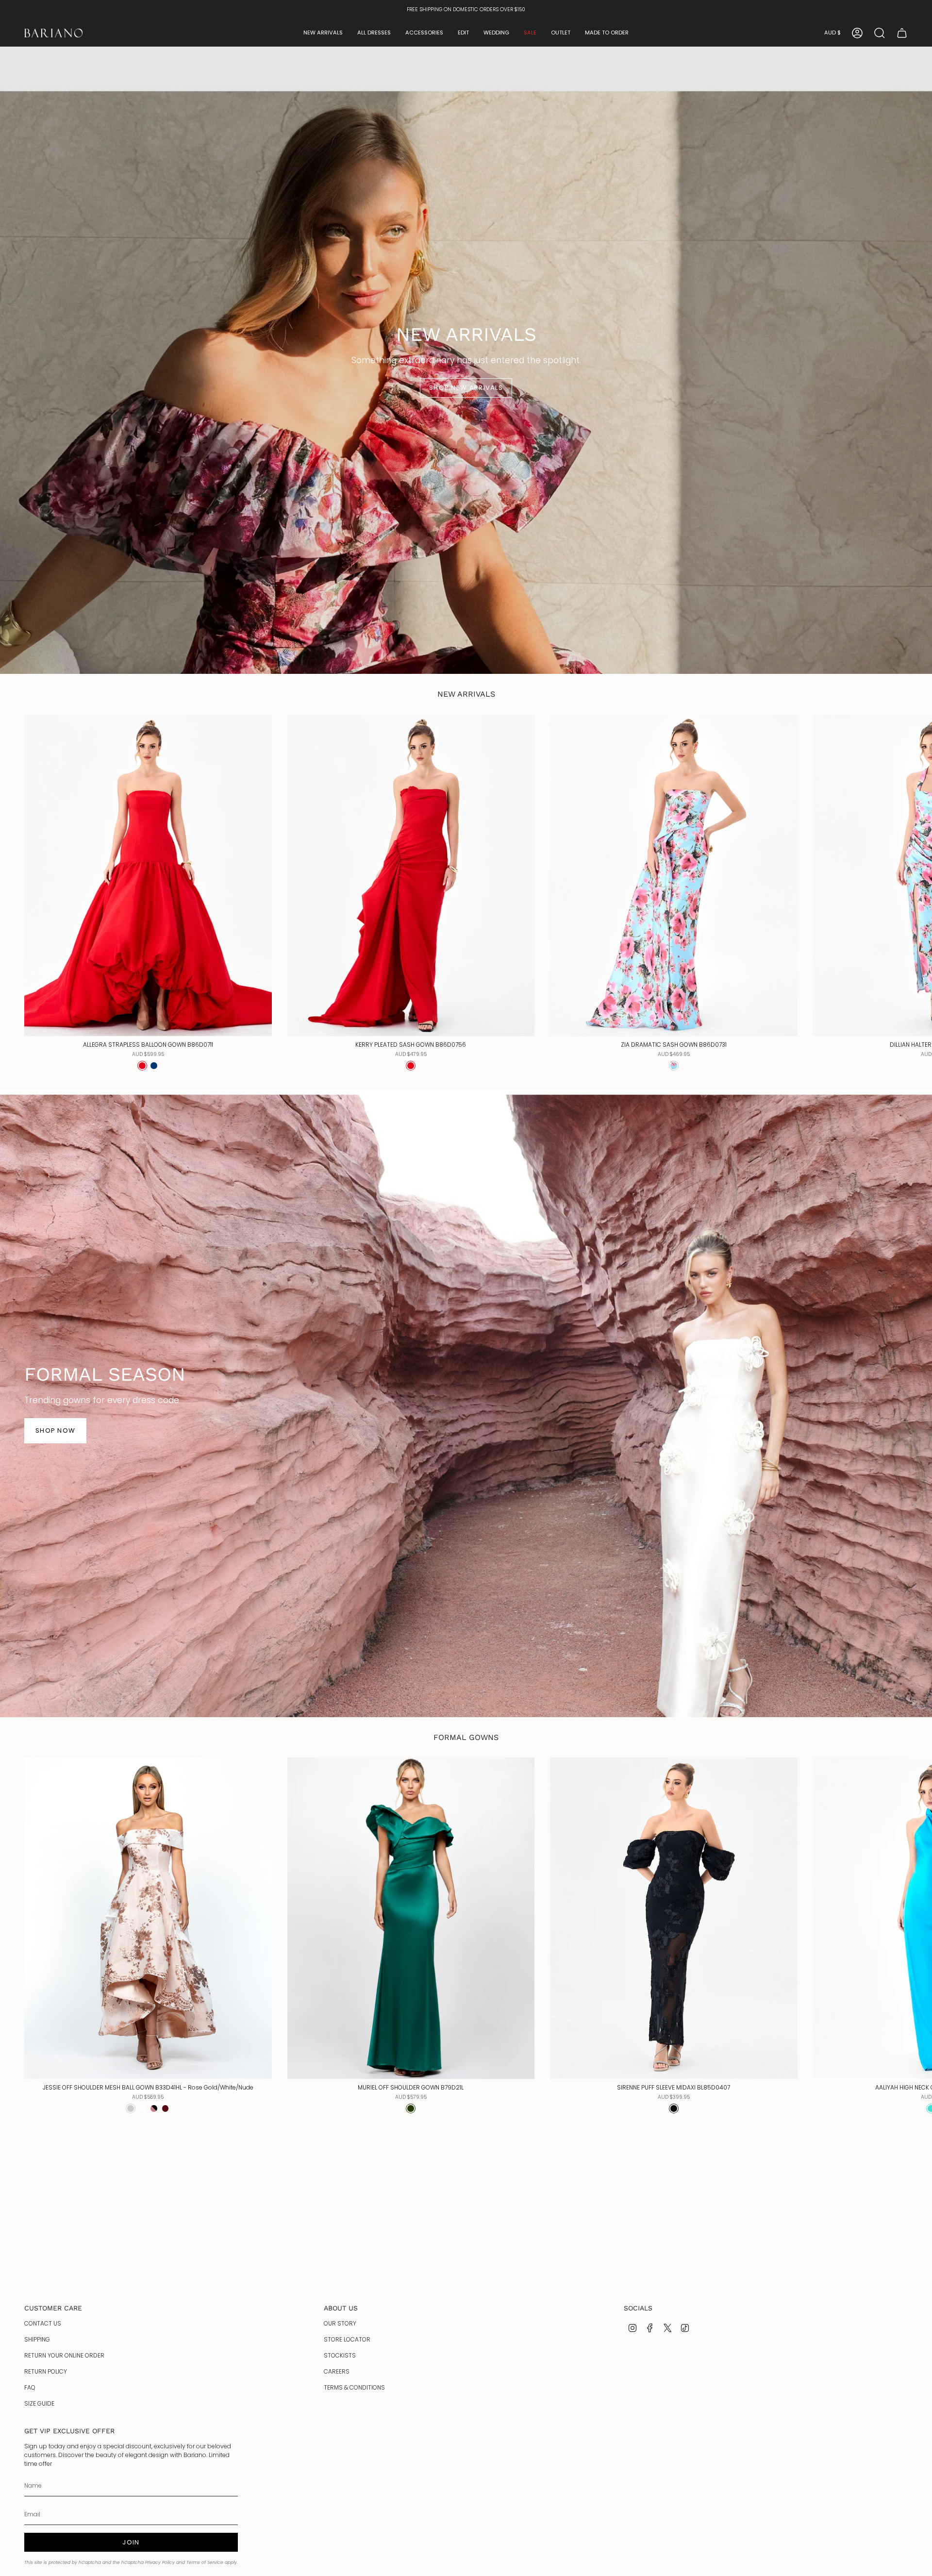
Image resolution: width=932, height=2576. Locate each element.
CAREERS (337, 2371)
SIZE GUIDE (39, 2403)
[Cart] (902, 33)
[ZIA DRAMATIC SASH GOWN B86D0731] (674, 875)
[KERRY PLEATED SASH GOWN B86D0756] (411, 875)
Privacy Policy (160, 2562)
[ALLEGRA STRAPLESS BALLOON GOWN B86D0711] (148, 875)
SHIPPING (37, 2339)
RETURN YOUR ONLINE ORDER (64, 2355)
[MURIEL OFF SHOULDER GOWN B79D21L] (411, 1918)
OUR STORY (340, 2323)
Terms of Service (205, 2562)
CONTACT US (43, 2323)
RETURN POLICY (46, 2371)
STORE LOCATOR (347, 2339)
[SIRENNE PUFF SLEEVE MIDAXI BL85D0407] (674, 1918)
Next (917, 875)
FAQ (30, 2387)
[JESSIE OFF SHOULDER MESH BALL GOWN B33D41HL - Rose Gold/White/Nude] (148, 1918)
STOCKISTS (340, 2355)
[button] (323, 33)
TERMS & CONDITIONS (354, 2387)
